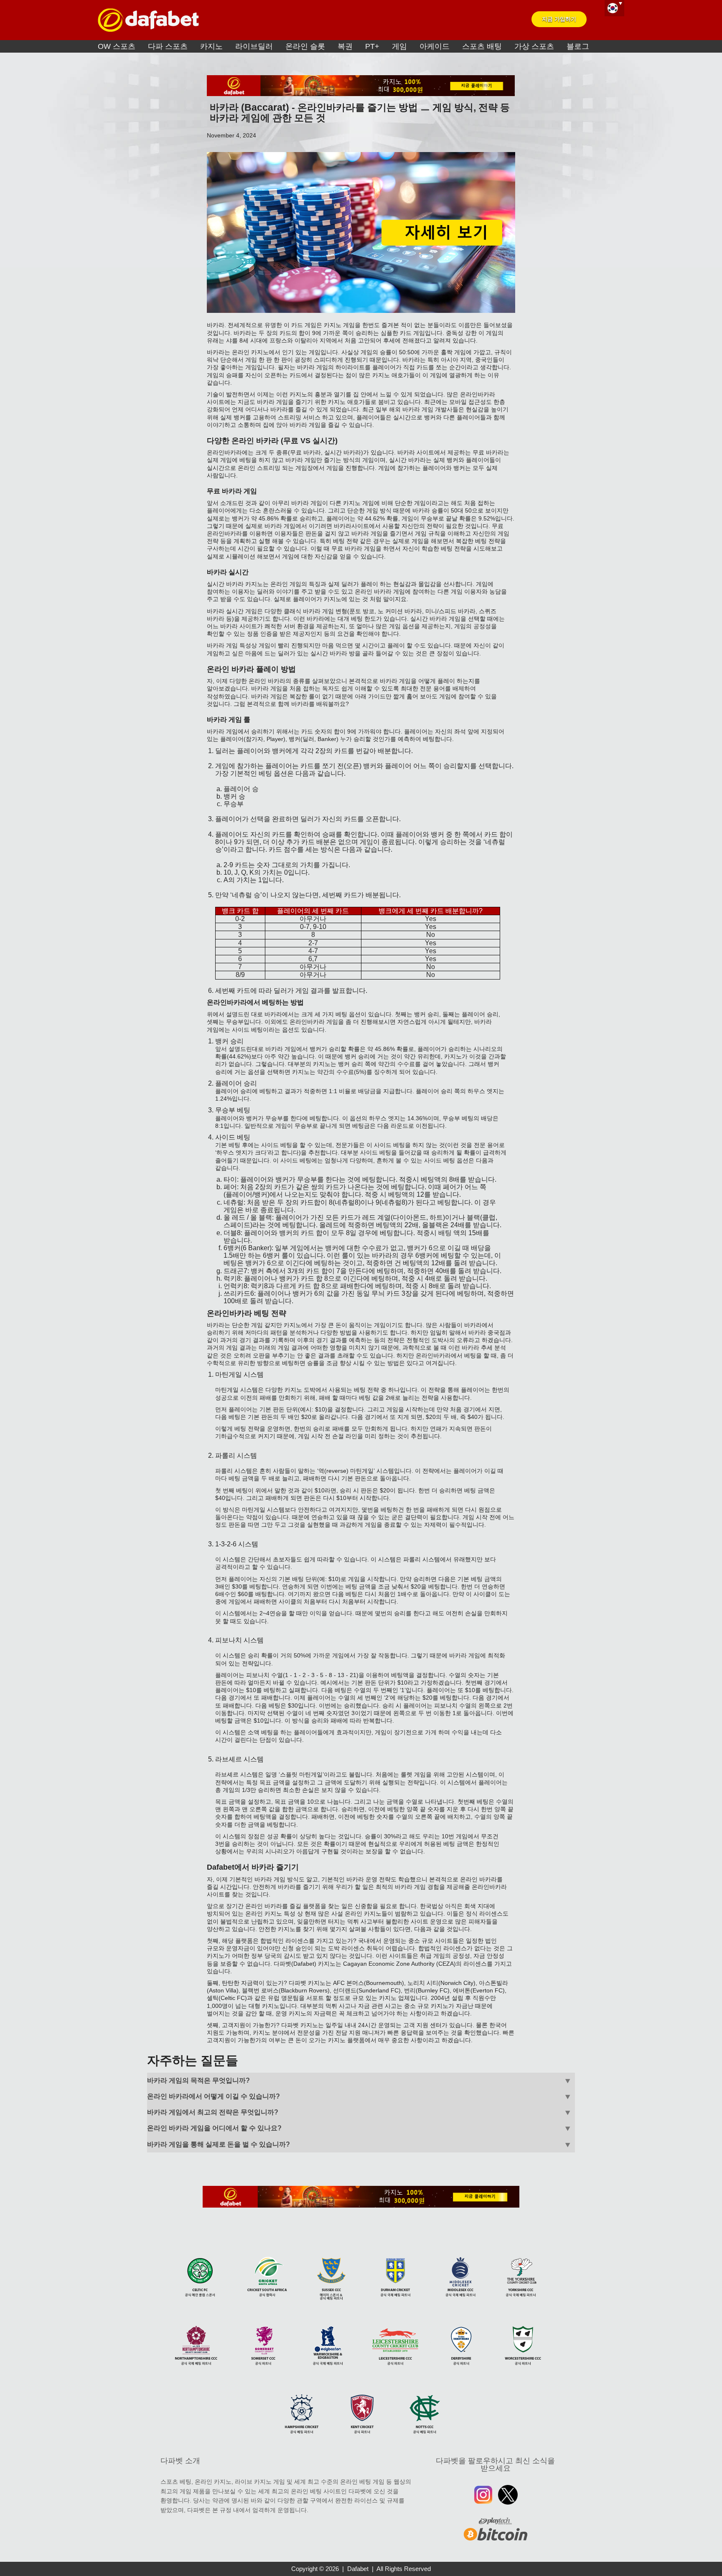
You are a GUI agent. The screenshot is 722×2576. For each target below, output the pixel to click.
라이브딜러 (254, 46)
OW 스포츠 (117, 46)
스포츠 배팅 (482, 46)
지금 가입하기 (559, 19)
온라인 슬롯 (305, 46)
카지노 (211, 46)
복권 (345, 46)
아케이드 (435, 46)
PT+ (372, 46)
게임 (399, 46)
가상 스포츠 (534, 46)
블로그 (578, 46)
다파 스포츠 (168, 46)
